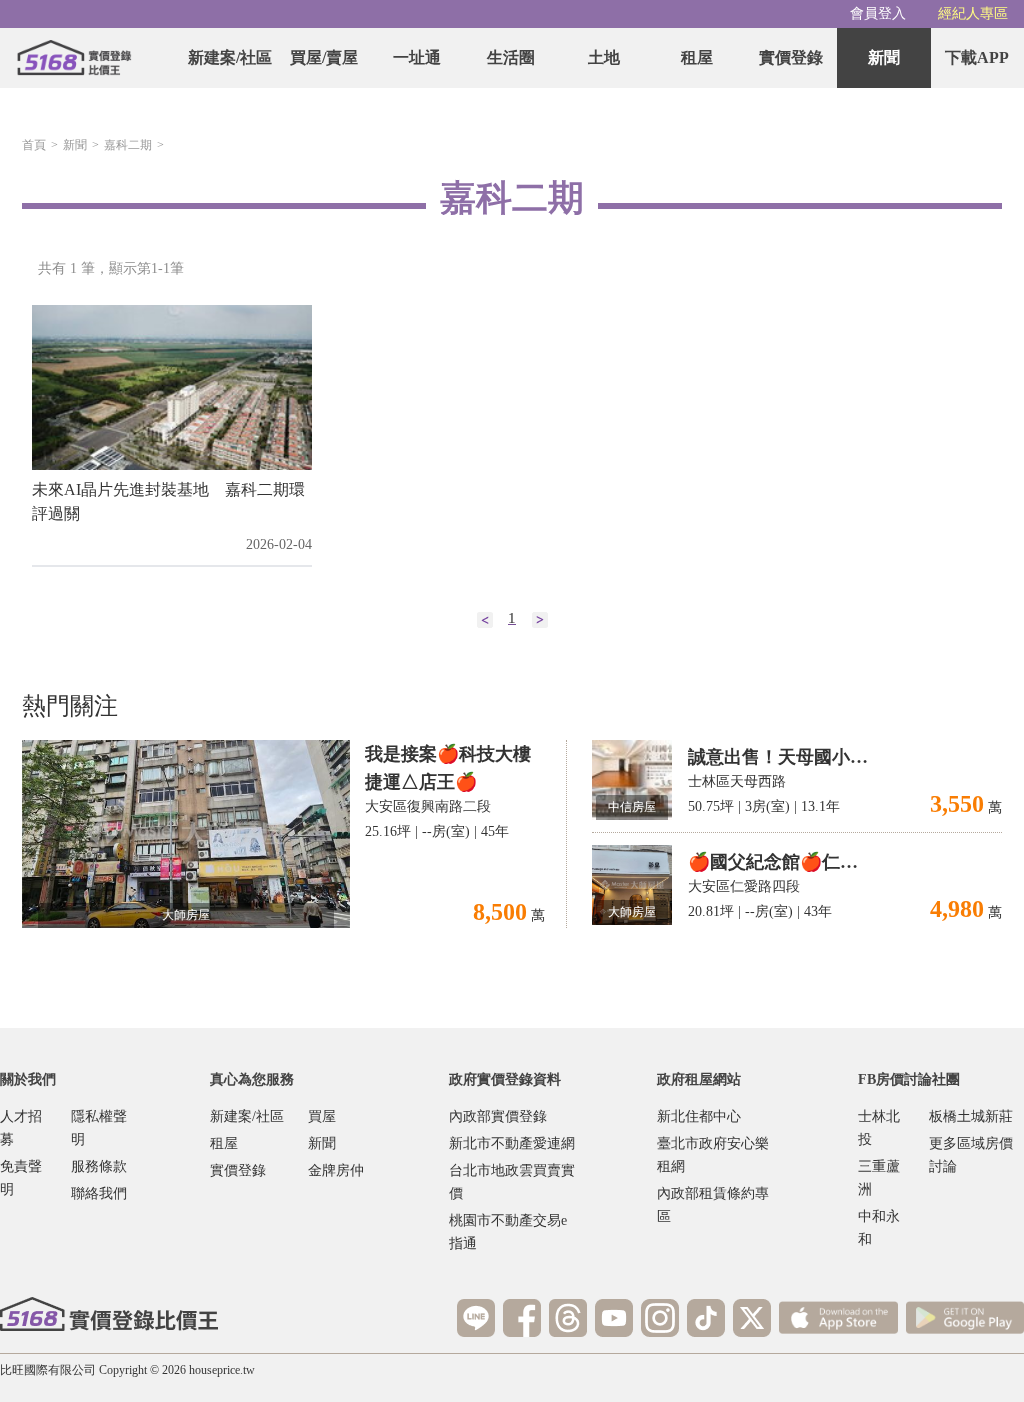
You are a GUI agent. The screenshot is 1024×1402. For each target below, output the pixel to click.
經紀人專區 (973, 13)
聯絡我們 (99, 1193)
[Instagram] (660, 1318)
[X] (752, 1318)
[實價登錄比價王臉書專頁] (522, 1318)
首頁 (34, 145)
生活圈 (511, 57)
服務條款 (99, 1166)
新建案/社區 (230, 57)
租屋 (697, 57)
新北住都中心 (699, 1116)
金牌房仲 (336, 1170)
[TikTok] (706, 1318)
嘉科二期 (128, 145)
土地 (604, 57)
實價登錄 (791, 57)
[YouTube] (614, 1318)
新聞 (884, 57)
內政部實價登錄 (498, 1116)
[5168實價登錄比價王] (109, 1314)
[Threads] (568, 1318)
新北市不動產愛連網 (512, 1143)
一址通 (417, 57)
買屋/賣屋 (324, 57)
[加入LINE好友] (476, 1318)
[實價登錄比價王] (74, 58)
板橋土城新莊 (971, 1116)
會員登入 (878, 13)
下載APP (977, 57)
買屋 (322, 1116)
